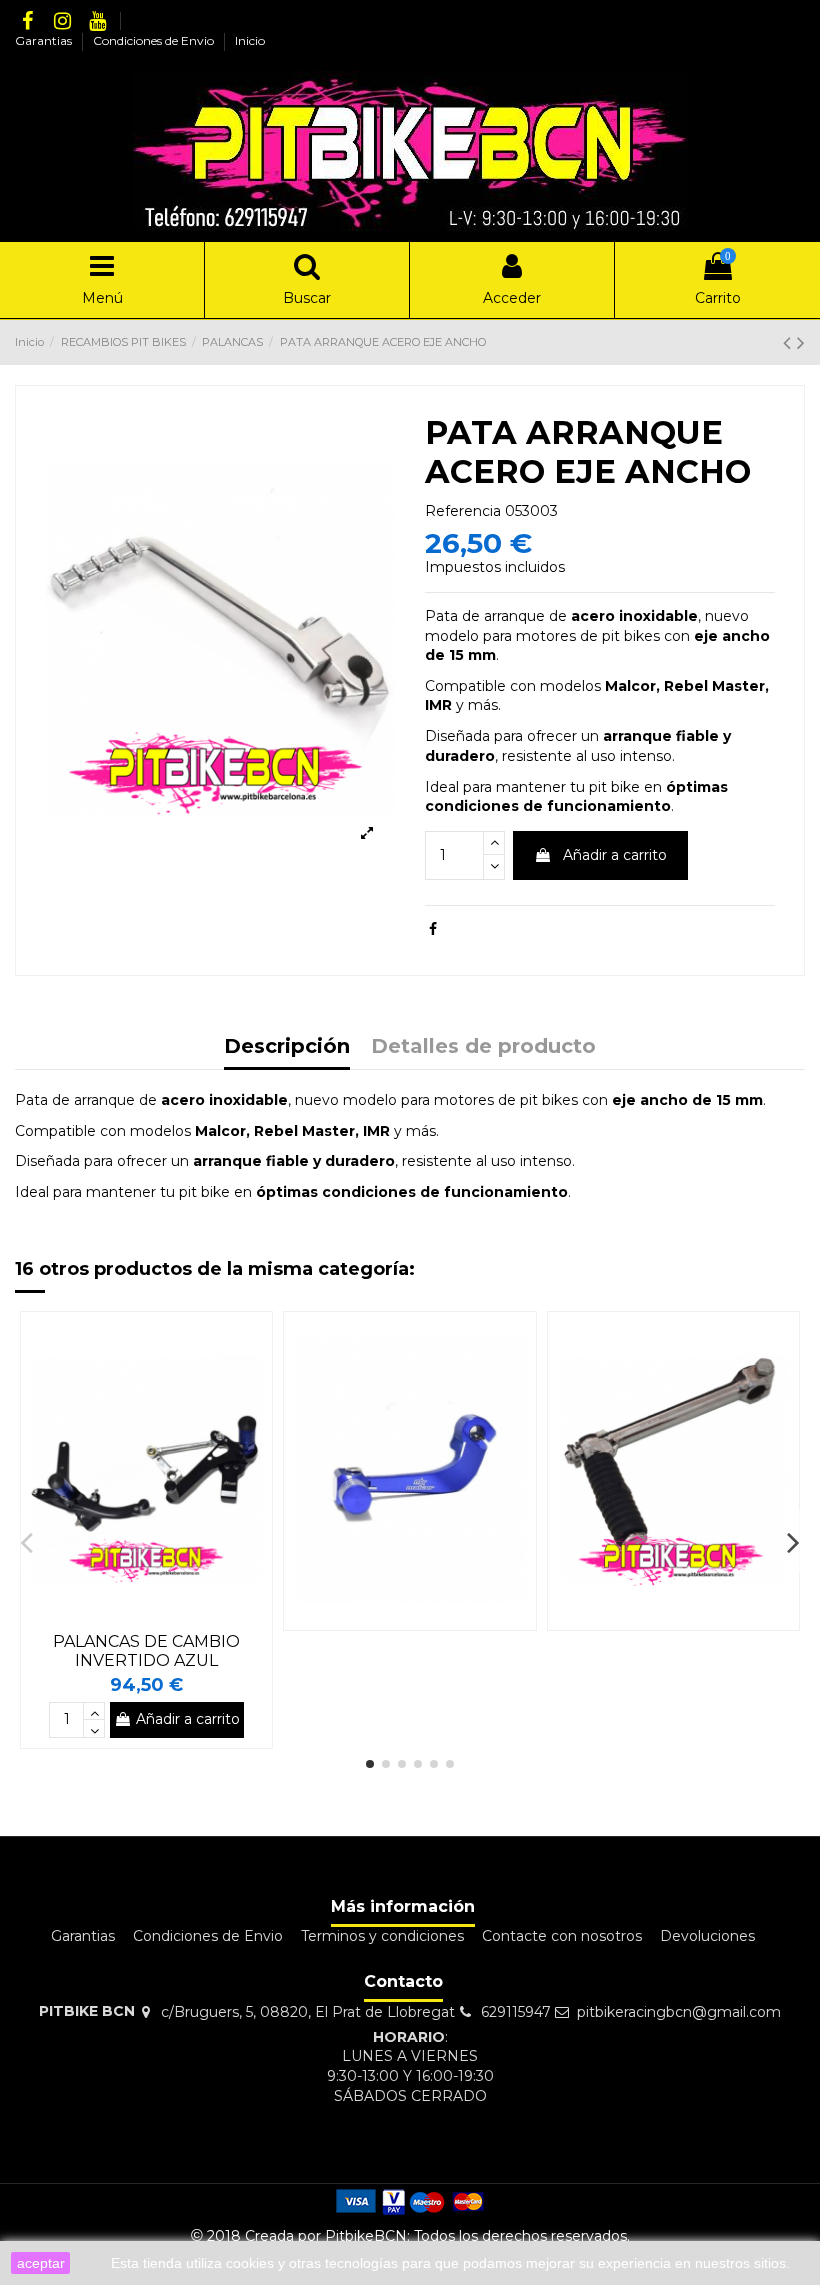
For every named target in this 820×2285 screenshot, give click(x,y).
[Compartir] (433, 929)
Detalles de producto (483, 1047)
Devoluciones (707, 1936)
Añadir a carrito (615, 855)
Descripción (287, 1047)
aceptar (41, 2263)
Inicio (250, 40)
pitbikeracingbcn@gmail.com (679, 2012)
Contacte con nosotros (562, 1936)
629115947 (516, 2012)
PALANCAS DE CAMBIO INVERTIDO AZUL (146, 1651)
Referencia (463, 511)
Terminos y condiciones (382, 1936)
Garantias (45, 40)
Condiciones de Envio (155, 40)
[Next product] (801, 342)
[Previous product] (790, 342)
